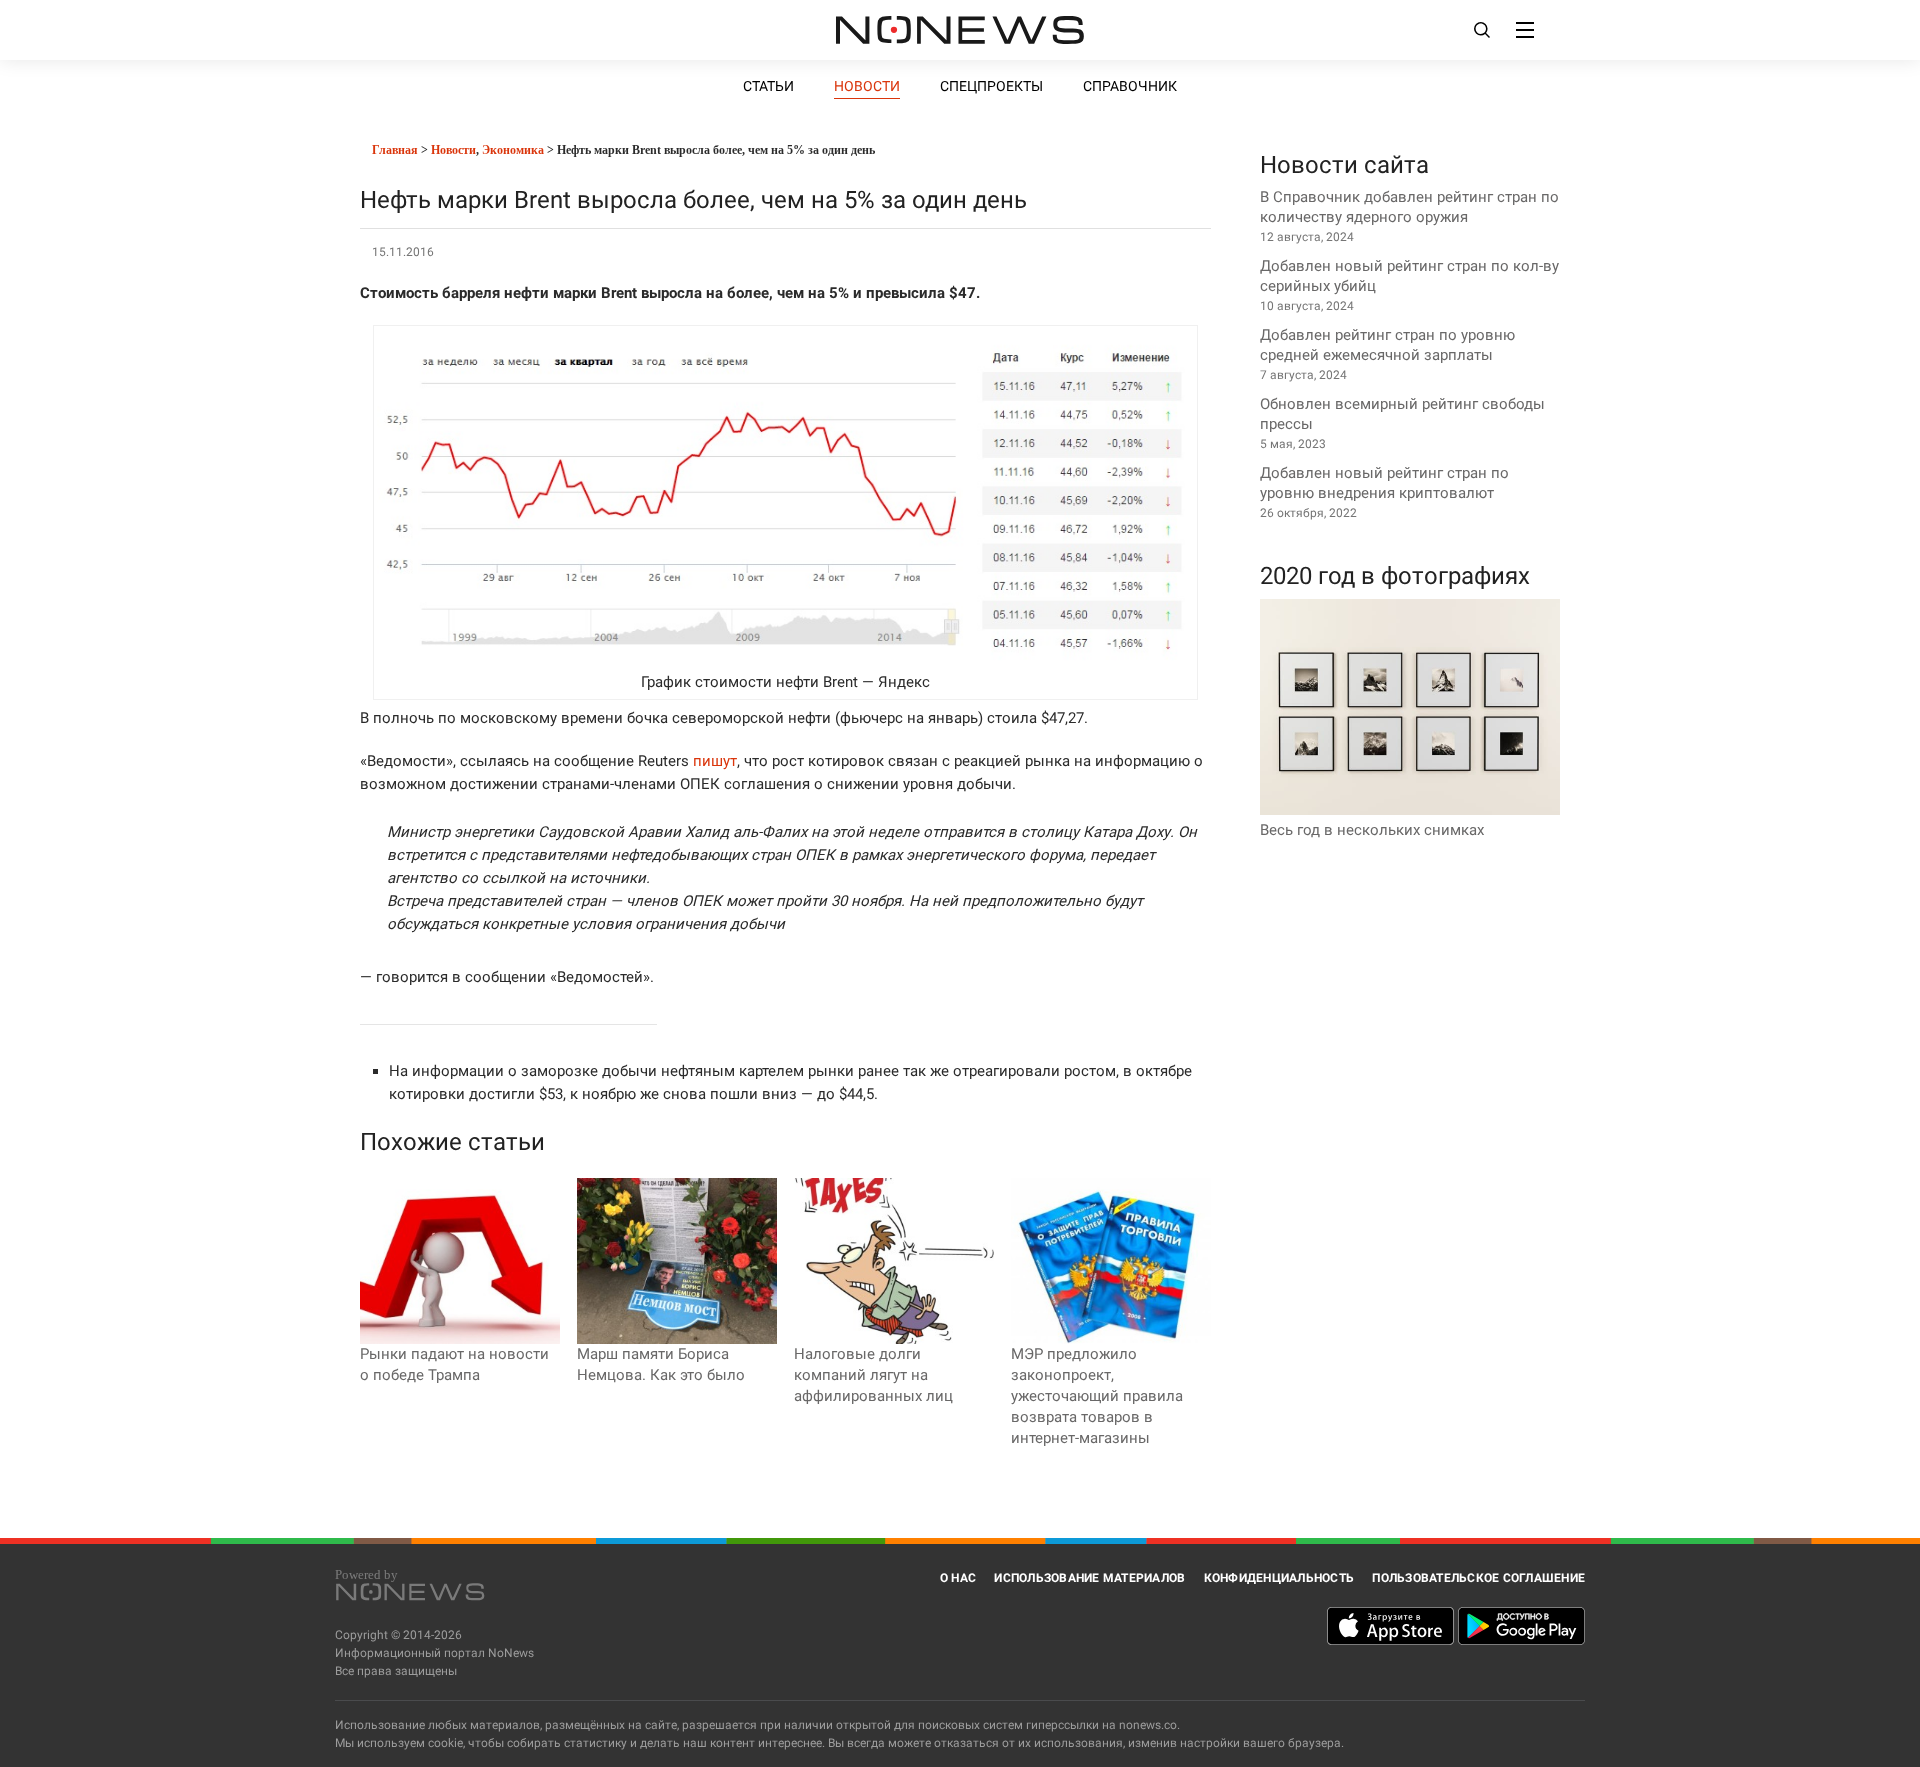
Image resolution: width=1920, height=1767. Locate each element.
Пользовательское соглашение (1478, 1578)
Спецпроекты (991, 86)
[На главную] (960, 30)
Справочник (1130, 86)
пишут (715, 761)
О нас (958, 1578)
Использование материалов (1089, 1578)
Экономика (513, 150)
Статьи (768, 86)
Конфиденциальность (1279, 1578)
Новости (867, 86)
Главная (393, 150)
